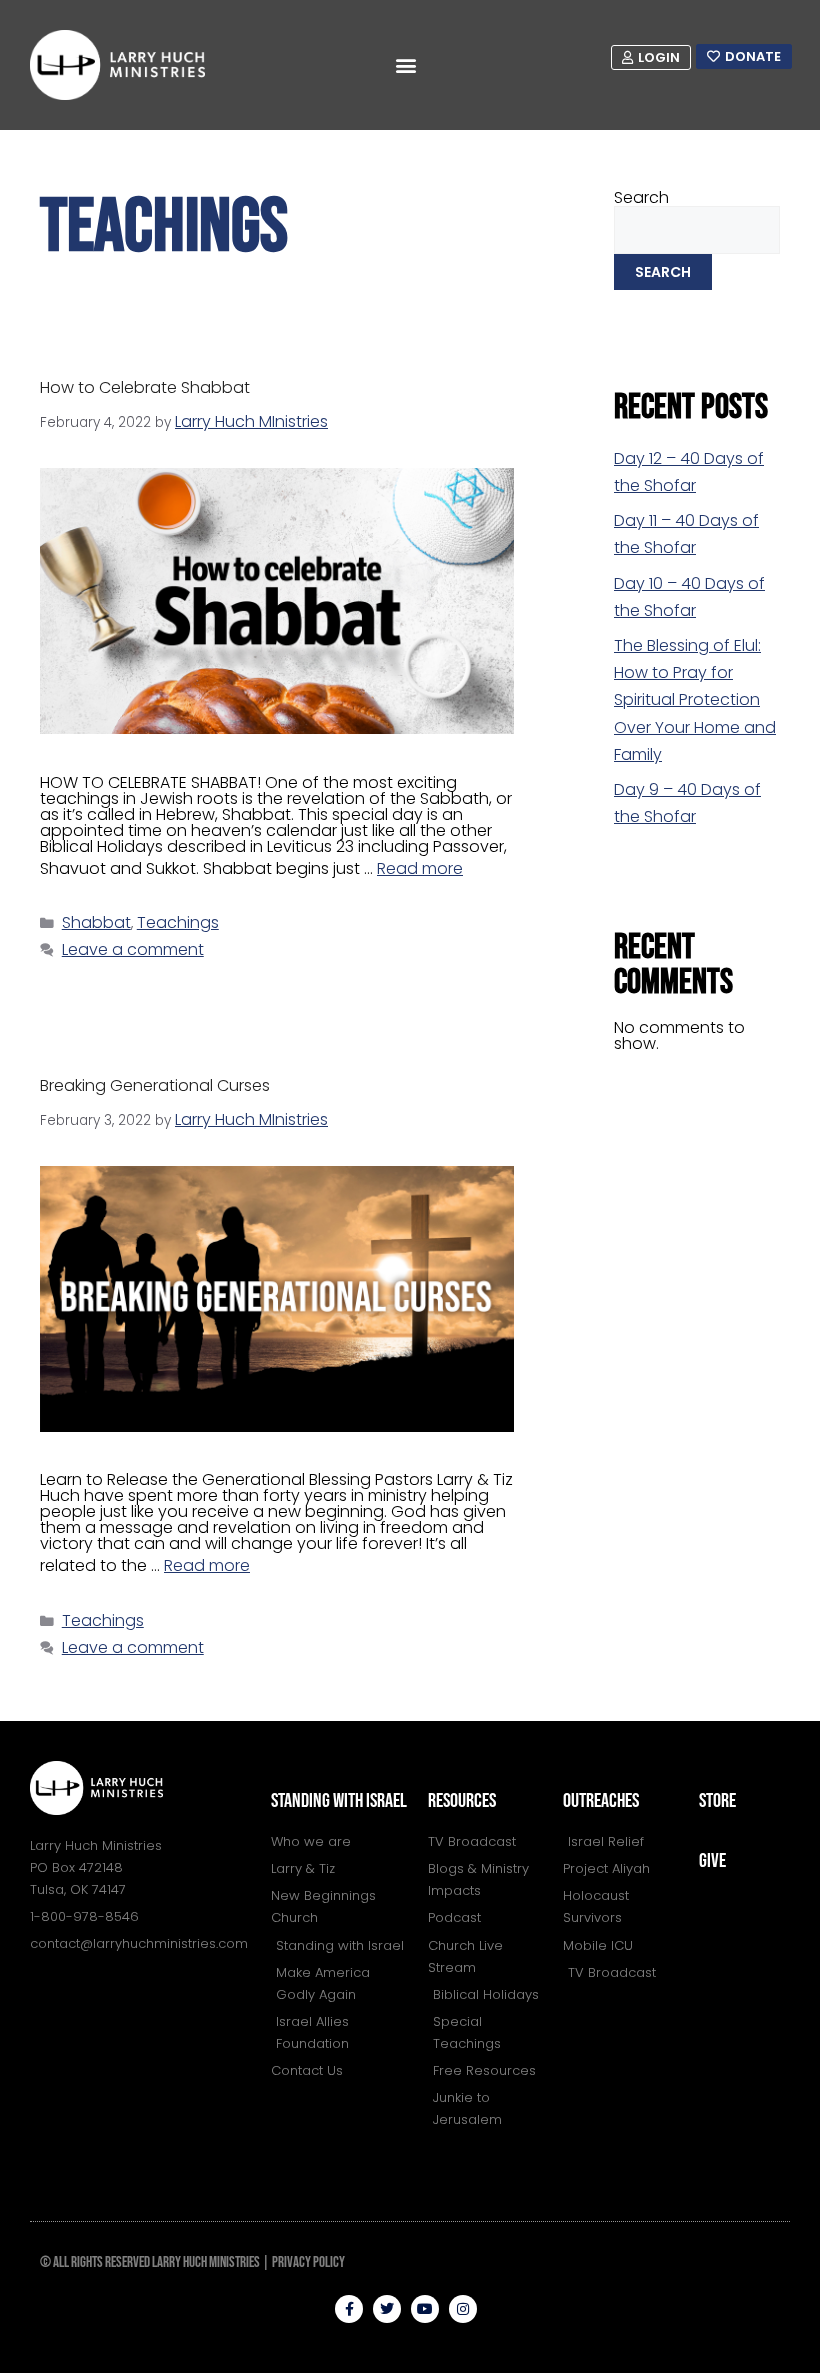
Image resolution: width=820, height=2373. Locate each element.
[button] (406, 65)
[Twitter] (387, 2309)
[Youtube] (425, 2309)
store (717, 1801)
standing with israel (339, 1801)
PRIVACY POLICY (308, 2262)
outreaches (601, 1801)
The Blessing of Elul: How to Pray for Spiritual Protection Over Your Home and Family (695, 700)
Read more (420, 868)
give (712, 1861)
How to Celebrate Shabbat (145, 387)
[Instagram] (463, 2309)
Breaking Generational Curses (155, 1085)
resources (462, 1801)
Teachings (178, 922)
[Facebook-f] (349, 2309)
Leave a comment (133, 949)
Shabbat (96, 922)
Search (641, 197)
